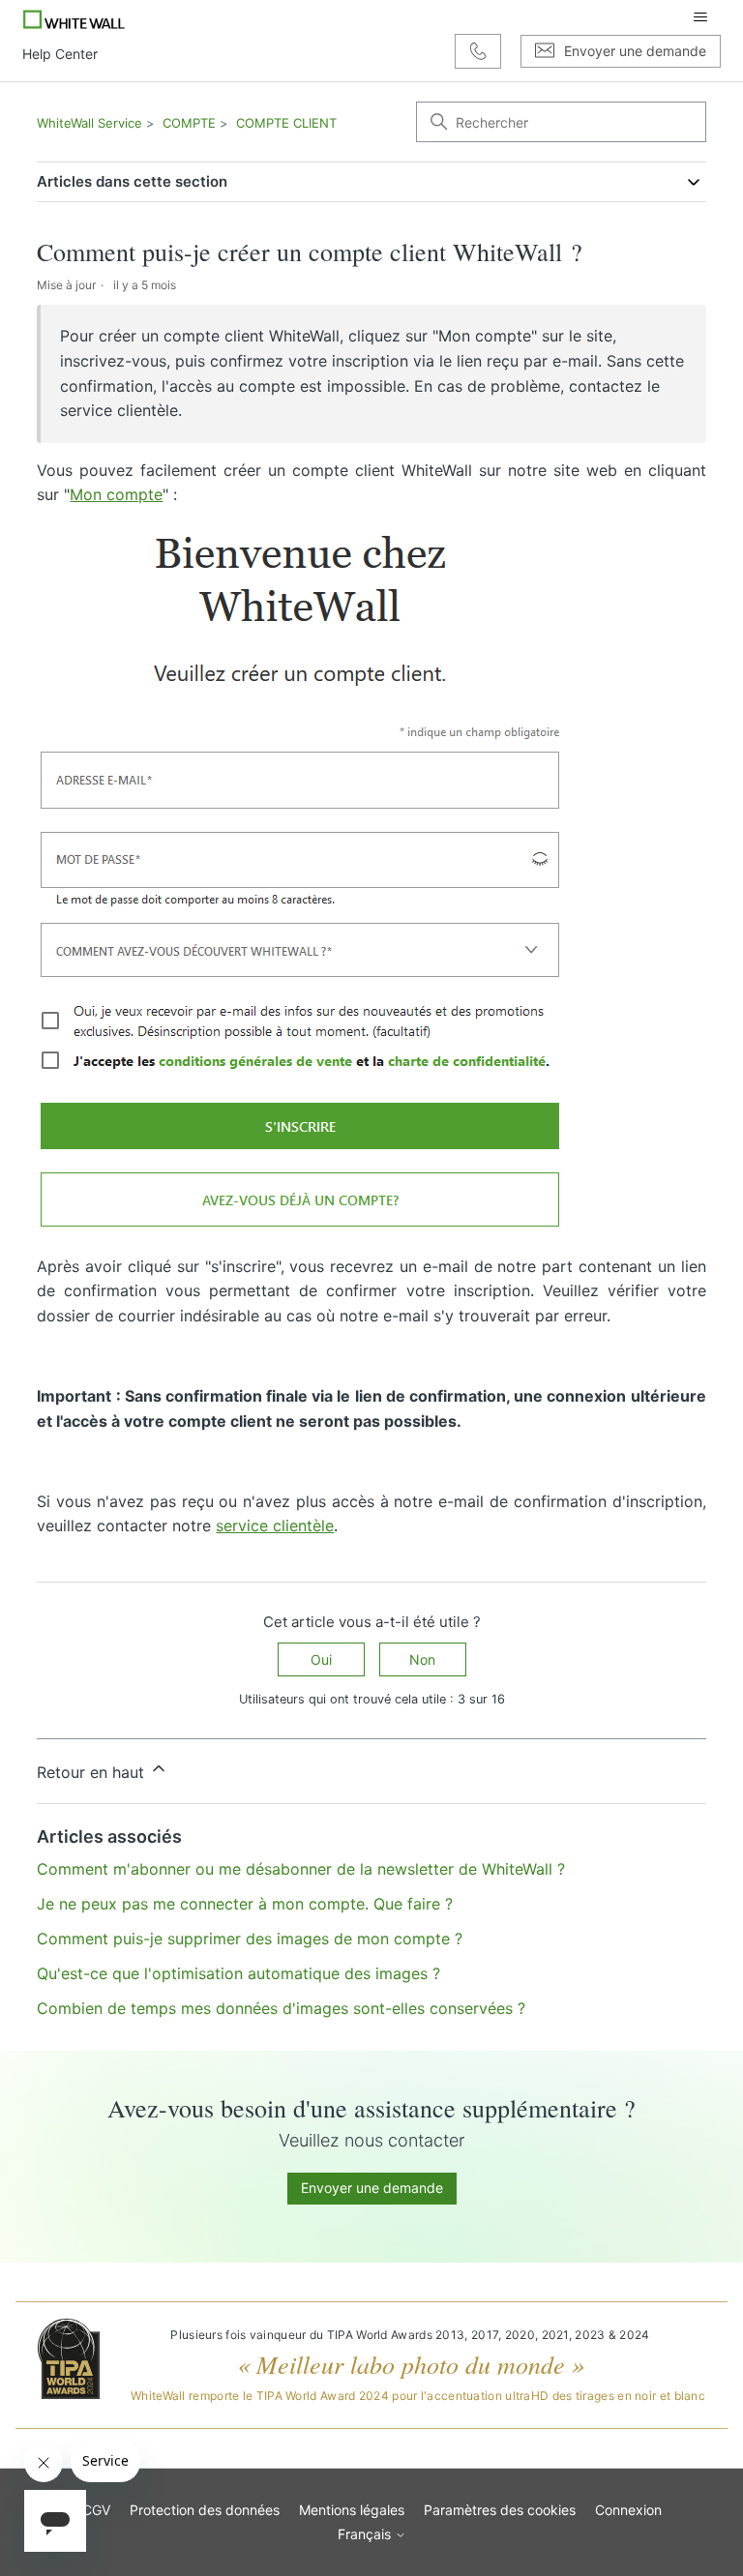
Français (366, 2534)
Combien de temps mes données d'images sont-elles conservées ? (281, 2008)
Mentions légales (352, 2510)
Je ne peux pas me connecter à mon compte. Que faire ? (245, 1904)
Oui (321, 1659)
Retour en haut (93, 1772)
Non (422, 1659)
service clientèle (275, 1525)
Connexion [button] (628, 2510)
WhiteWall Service (89, 123)
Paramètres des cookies (500, 2510)
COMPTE (189, 123)
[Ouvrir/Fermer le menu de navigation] (700, 17)
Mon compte (116, 494)
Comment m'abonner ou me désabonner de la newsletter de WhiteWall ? (301, 1869)
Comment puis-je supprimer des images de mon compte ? (250, 1939)
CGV (96, 2510)
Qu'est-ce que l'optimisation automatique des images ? (238, 1973)
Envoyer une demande (372, 2188)
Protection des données (205, 2510)
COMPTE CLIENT (286, 123)
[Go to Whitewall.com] (74, 17)
